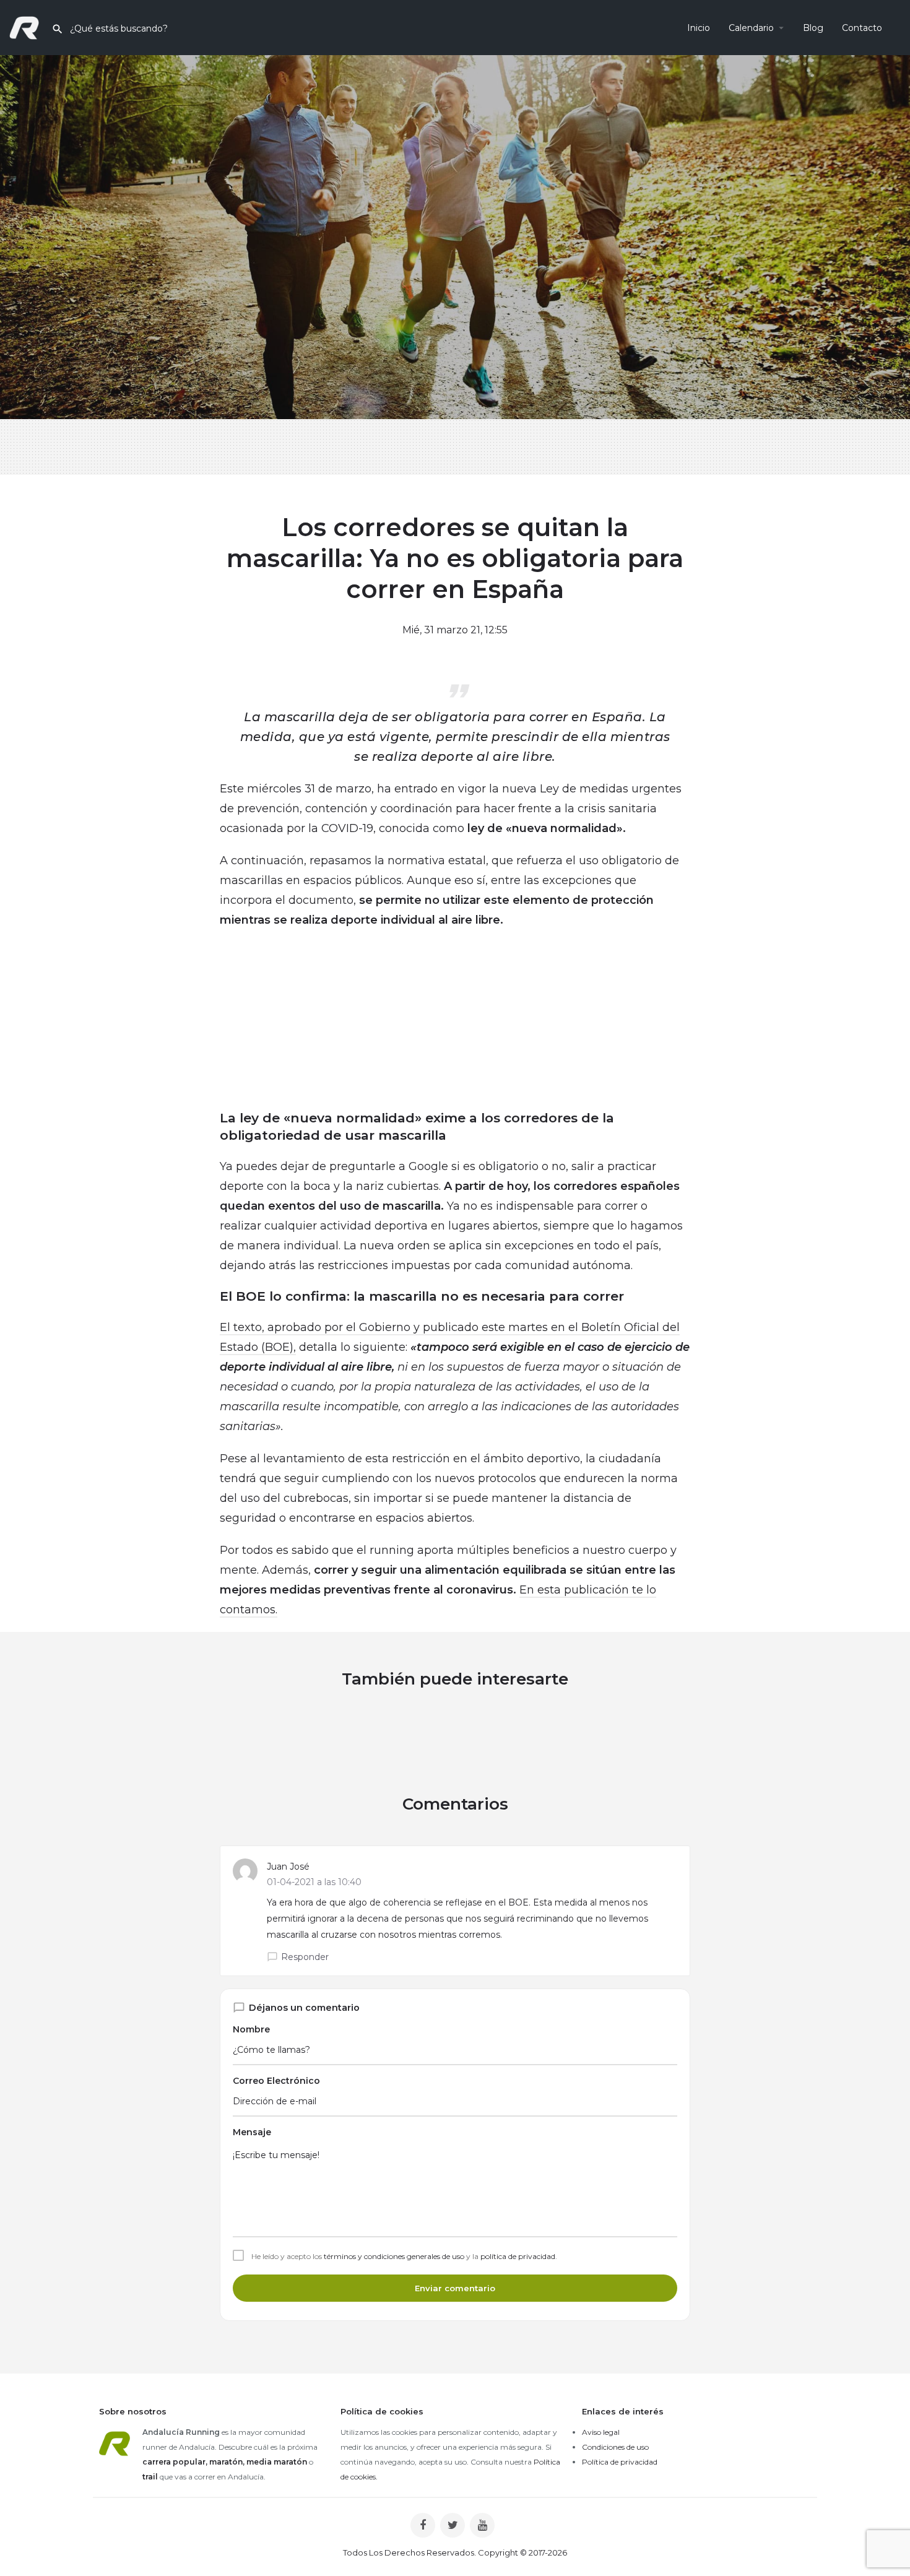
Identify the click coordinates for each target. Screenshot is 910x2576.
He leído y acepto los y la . (404, 2257)
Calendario (751, 28)
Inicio (699, 28)
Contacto (862, 28)
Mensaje (252, 2132)
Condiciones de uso (615, 2447)
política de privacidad (518, 2256)
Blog (813, 28)
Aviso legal (601, 2432)
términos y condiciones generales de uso (394, 2256)
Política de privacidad (620, 2462)
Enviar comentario (455, 2288)
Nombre (251, 2029)
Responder (305, 1957)
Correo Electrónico (276, 2081)
